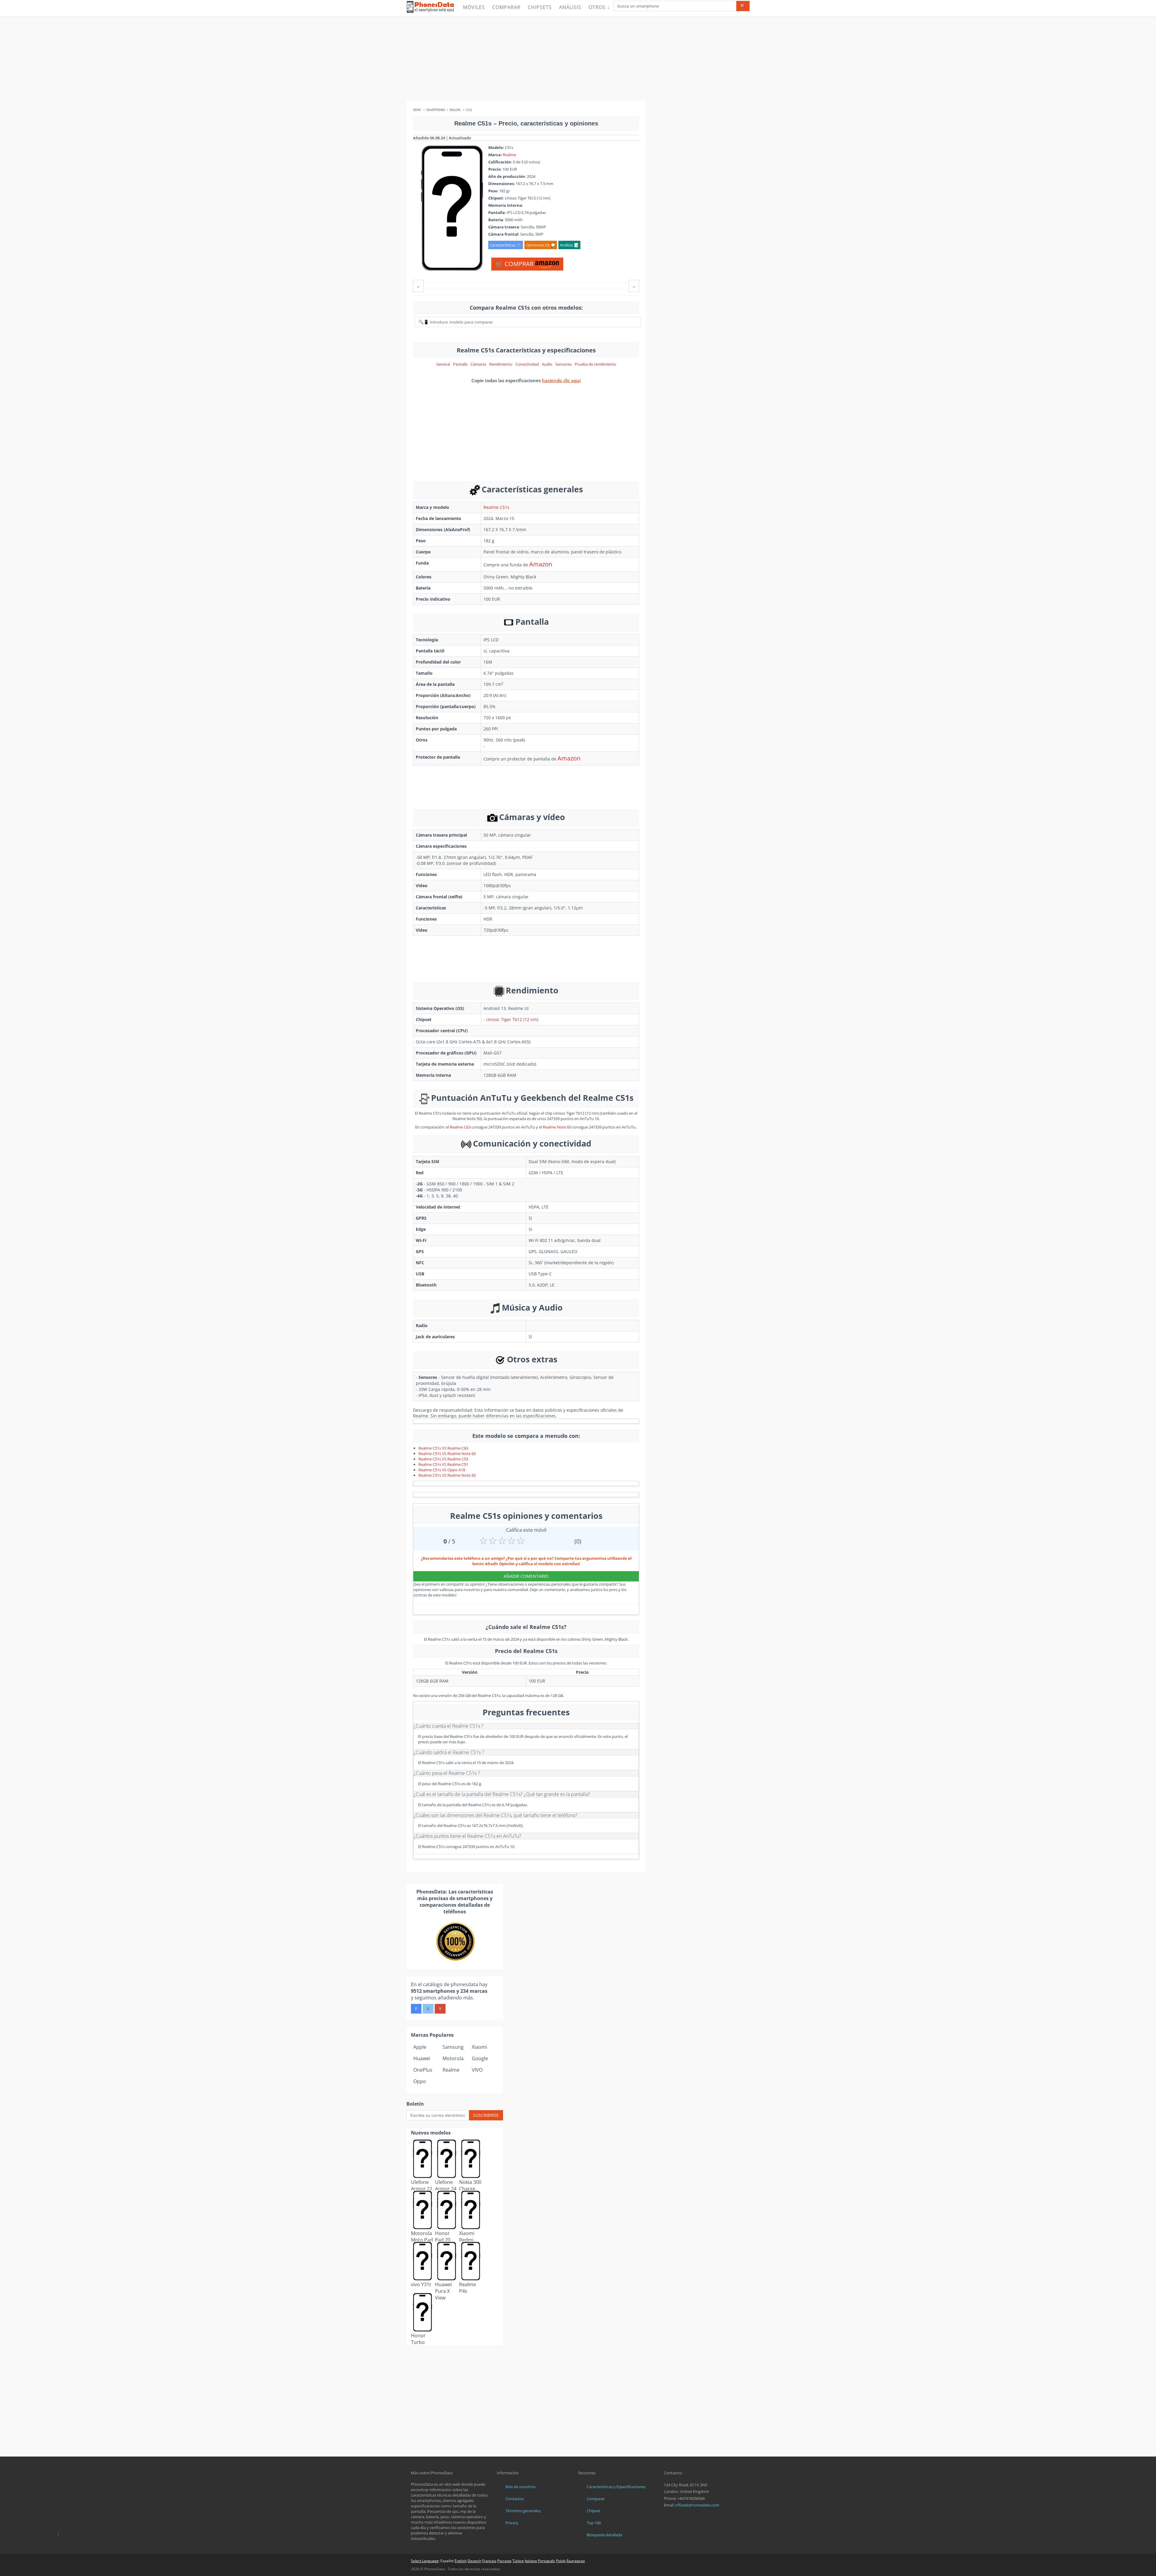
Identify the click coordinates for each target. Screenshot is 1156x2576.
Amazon (541, 564)
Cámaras (478, 364)
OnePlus (423, 2070)
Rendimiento (501, 364)
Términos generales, (523, 2511)
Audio (547, 364)
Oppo (420, 2081)
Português (547, 2561)
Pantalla (460, 364)
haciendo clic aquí (561, 380)
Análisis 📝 (569, 245)
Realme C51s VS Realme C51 (443, 1464)
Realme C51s (496, 507)
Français (489, 2561)
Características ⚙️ (506, 245)
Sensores (564, 364)
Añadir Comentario (526, 1576)
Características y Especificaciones (616, 2487)
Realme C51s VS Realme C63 (443, 1448)
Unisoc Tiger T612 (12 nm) (512, 1019)
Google (480, 2058)
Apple (420, 2047)
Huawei (422, 2058)
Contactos (515, 2499)
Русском (504, 2561)
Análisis (570, 7)
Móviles (474, 7)
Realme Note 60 (557, 1127)
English (461, 2561)
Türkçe (518, 2561)
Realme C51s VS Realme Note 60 (447, 1454)
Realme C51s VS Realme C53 (443, 1459)
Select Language (425, 2561)
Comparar (506, 7)
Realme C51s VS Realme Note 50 (447, 1475)
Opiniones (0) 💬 (541, 245)
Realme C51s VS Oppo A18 (442, 1470)
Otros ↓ (599, 7)
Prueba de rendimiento (595, 364)
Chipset (594, 2511)
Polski (561, 2561)
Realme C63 (460, 1127)
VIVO (477, 2070)
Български (576, 2561)
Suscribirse (486, 2115)
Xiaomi (479, 2047)
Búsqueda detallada (604, 2535)
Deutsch (474, 2561)
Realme (509, 155)
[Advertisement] (578, 59)
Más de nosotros (521, 2487)
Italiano (531, 2561)
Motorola (453, 2058)
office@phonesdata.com (697, 2505)
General (443, 364)
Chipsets (540, 7)
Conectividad (527, 364)
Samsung (453, 2047)
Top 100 (594, 2523)
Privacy (512, 2523)
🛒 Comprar (515, 264)
